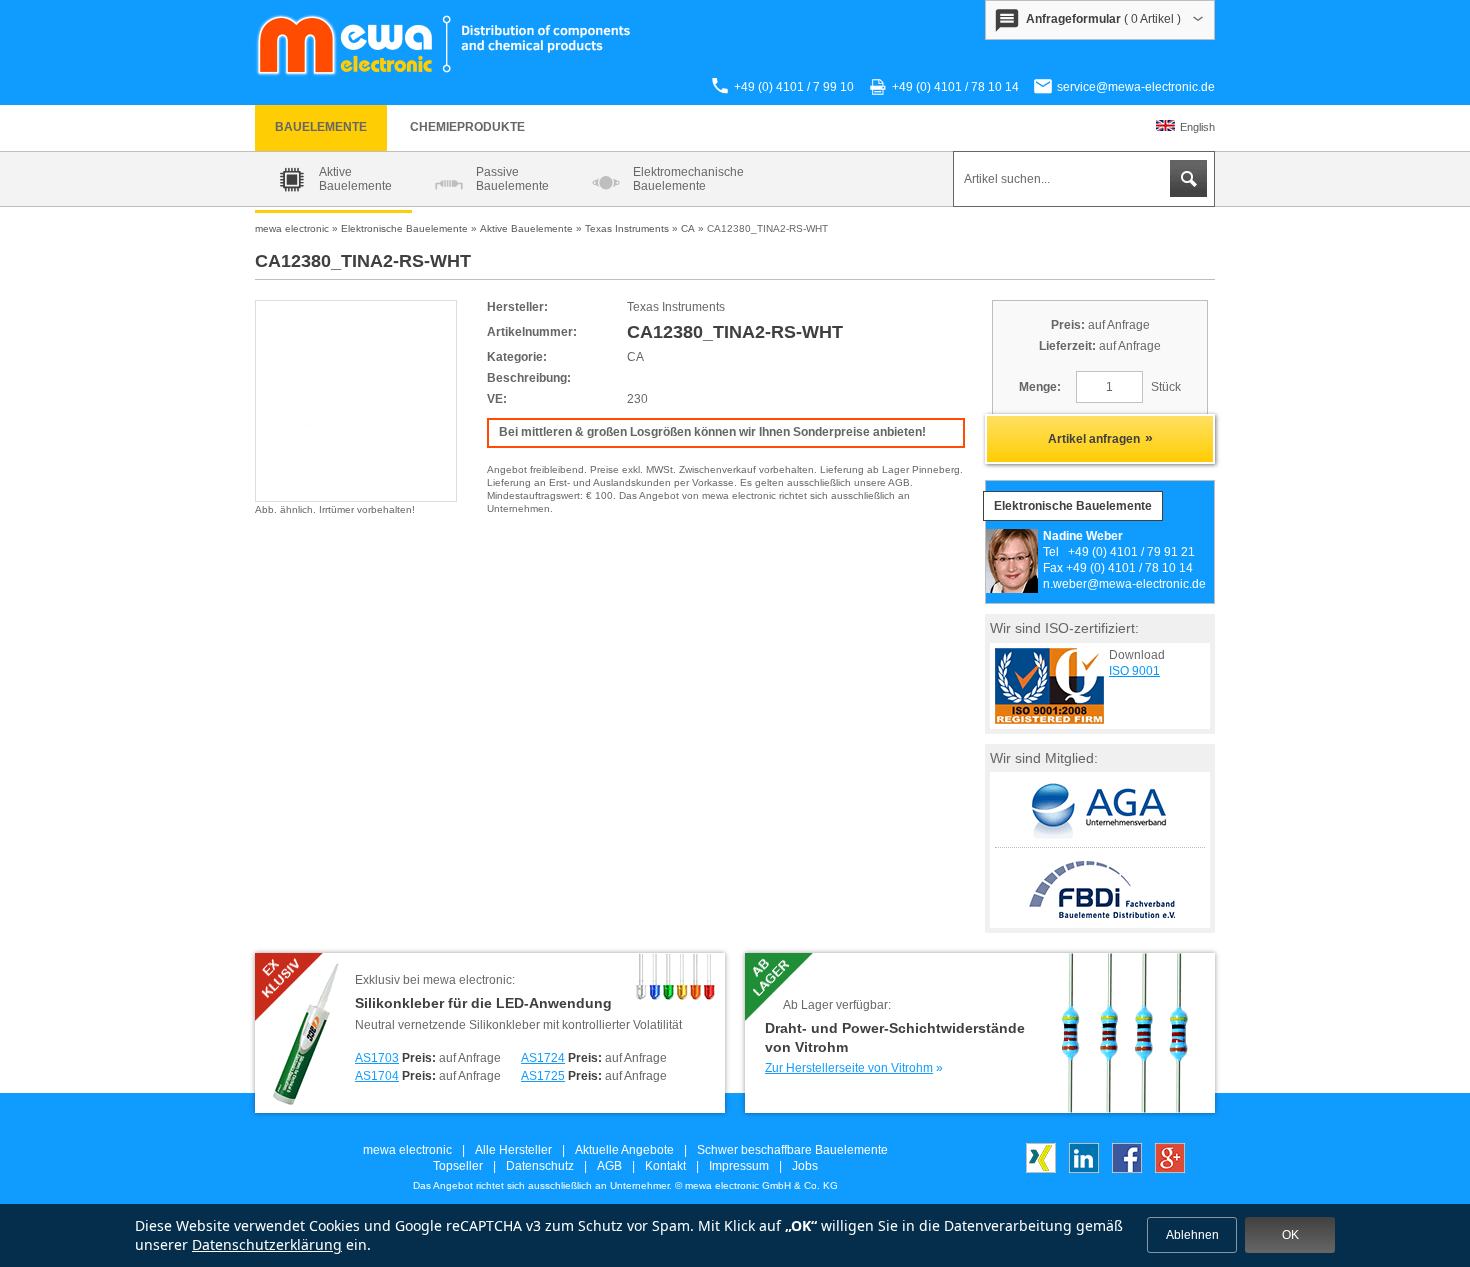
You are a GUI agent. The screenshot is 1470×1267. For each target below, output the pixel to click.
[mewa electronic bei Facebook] (1127, 1169)
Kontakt (665, 1166)
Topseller (458, 1166)
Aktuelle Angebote (624, 1150)
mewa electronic (407, 1150)
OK (1290, 1235)
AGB (609, 1166)
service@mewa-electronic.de (1136, 87)
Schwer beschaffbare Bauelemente (792, 1150)
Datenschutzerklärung (267, 1244)
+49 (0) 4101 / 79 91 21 (1131, 552)
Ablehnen (1192, 1235)
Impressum (739, 1166)
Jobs (805, 1166)
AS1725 (543, 1076)
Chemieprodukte (467, 127)
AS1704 (377, 1076)
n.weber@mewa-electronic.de (1124, 584)
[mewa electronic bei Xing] (1041, 1169)
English (1197, 127)
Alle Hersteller (513, 1150)
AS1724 (543, 1058)
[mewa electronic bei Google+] (1170, 1169)
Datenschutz (540, 1166)
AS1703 (377, 1058)
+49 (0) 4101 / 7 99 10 (794, 87)
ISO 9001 (1134, 671)
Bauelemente (321, 127)
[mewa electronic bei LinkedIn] (1084, 1169)
